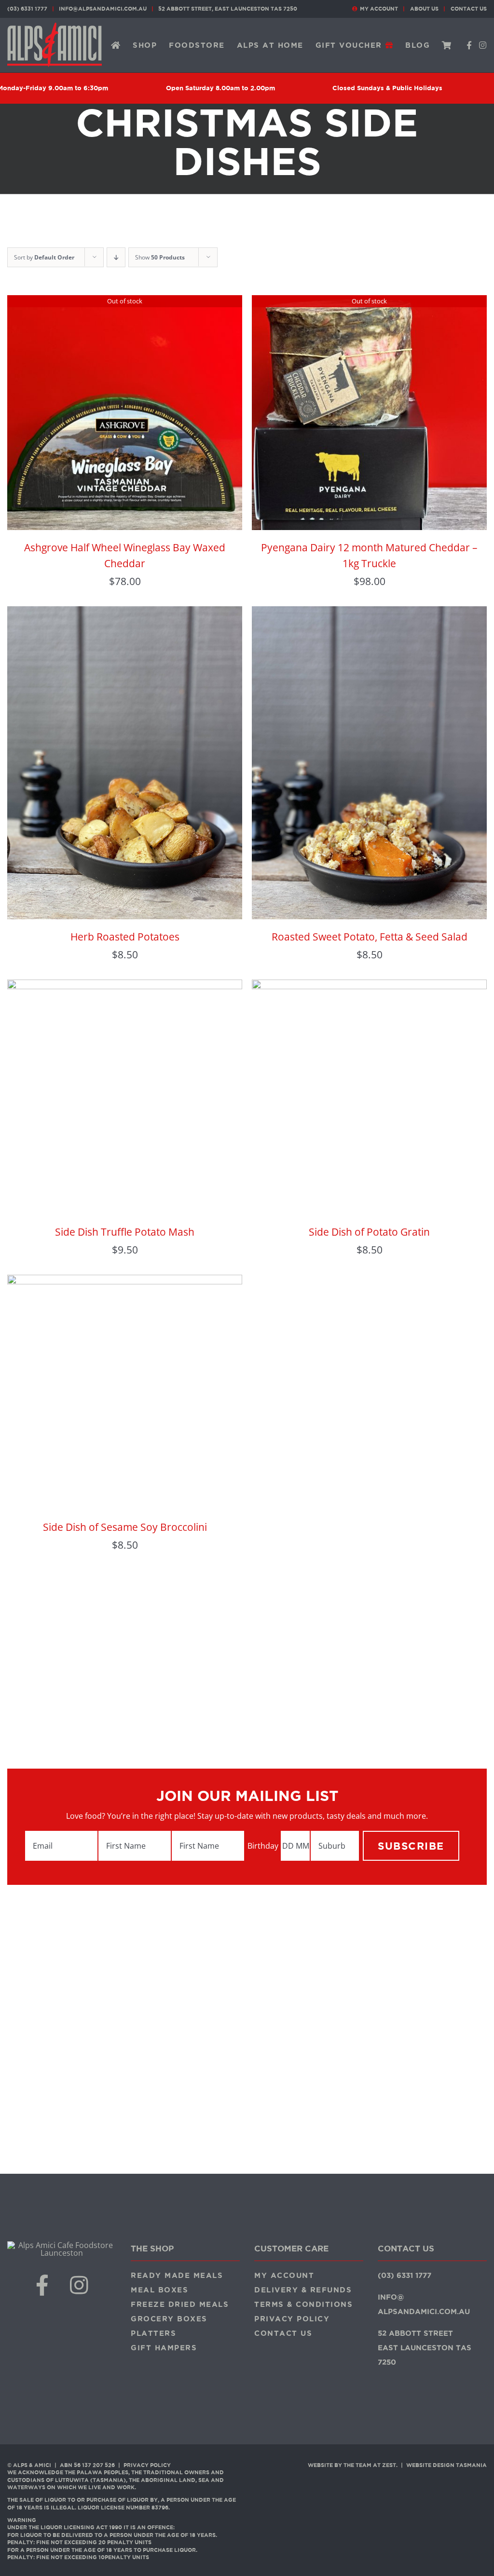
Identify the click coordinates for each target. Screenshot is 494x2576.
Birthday (263, 1846)
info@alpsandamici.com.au (103, 9)
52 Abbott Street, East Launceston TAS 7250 (228, 9)
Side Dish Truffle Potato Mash (125, 1232)
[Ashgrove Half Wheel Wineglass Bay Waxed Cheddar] (125, 302)
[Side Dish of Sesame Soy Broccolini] (125, 1282)
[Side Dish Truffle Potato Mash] (125, 987)
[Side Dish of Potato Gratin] (369, 987)
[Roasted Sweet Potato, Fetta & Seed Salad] (369, 613)
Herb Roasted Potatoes (125, 937)
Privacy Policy (147, 2465)
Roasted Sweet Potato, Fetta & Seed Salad (370, 937)
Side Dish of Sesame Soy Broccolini (125, 1527)
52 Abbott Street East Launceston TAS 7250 (425, 2348)
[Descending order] (116, 257)
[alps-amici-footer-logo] (62, 2245)
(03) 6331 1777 (27, 9)
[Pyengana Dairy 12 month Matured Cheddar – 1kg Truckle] (369, 302)
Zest (389, 2465)
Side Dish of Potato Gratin (369, 1232)
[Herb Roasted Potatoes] (125, 613)
